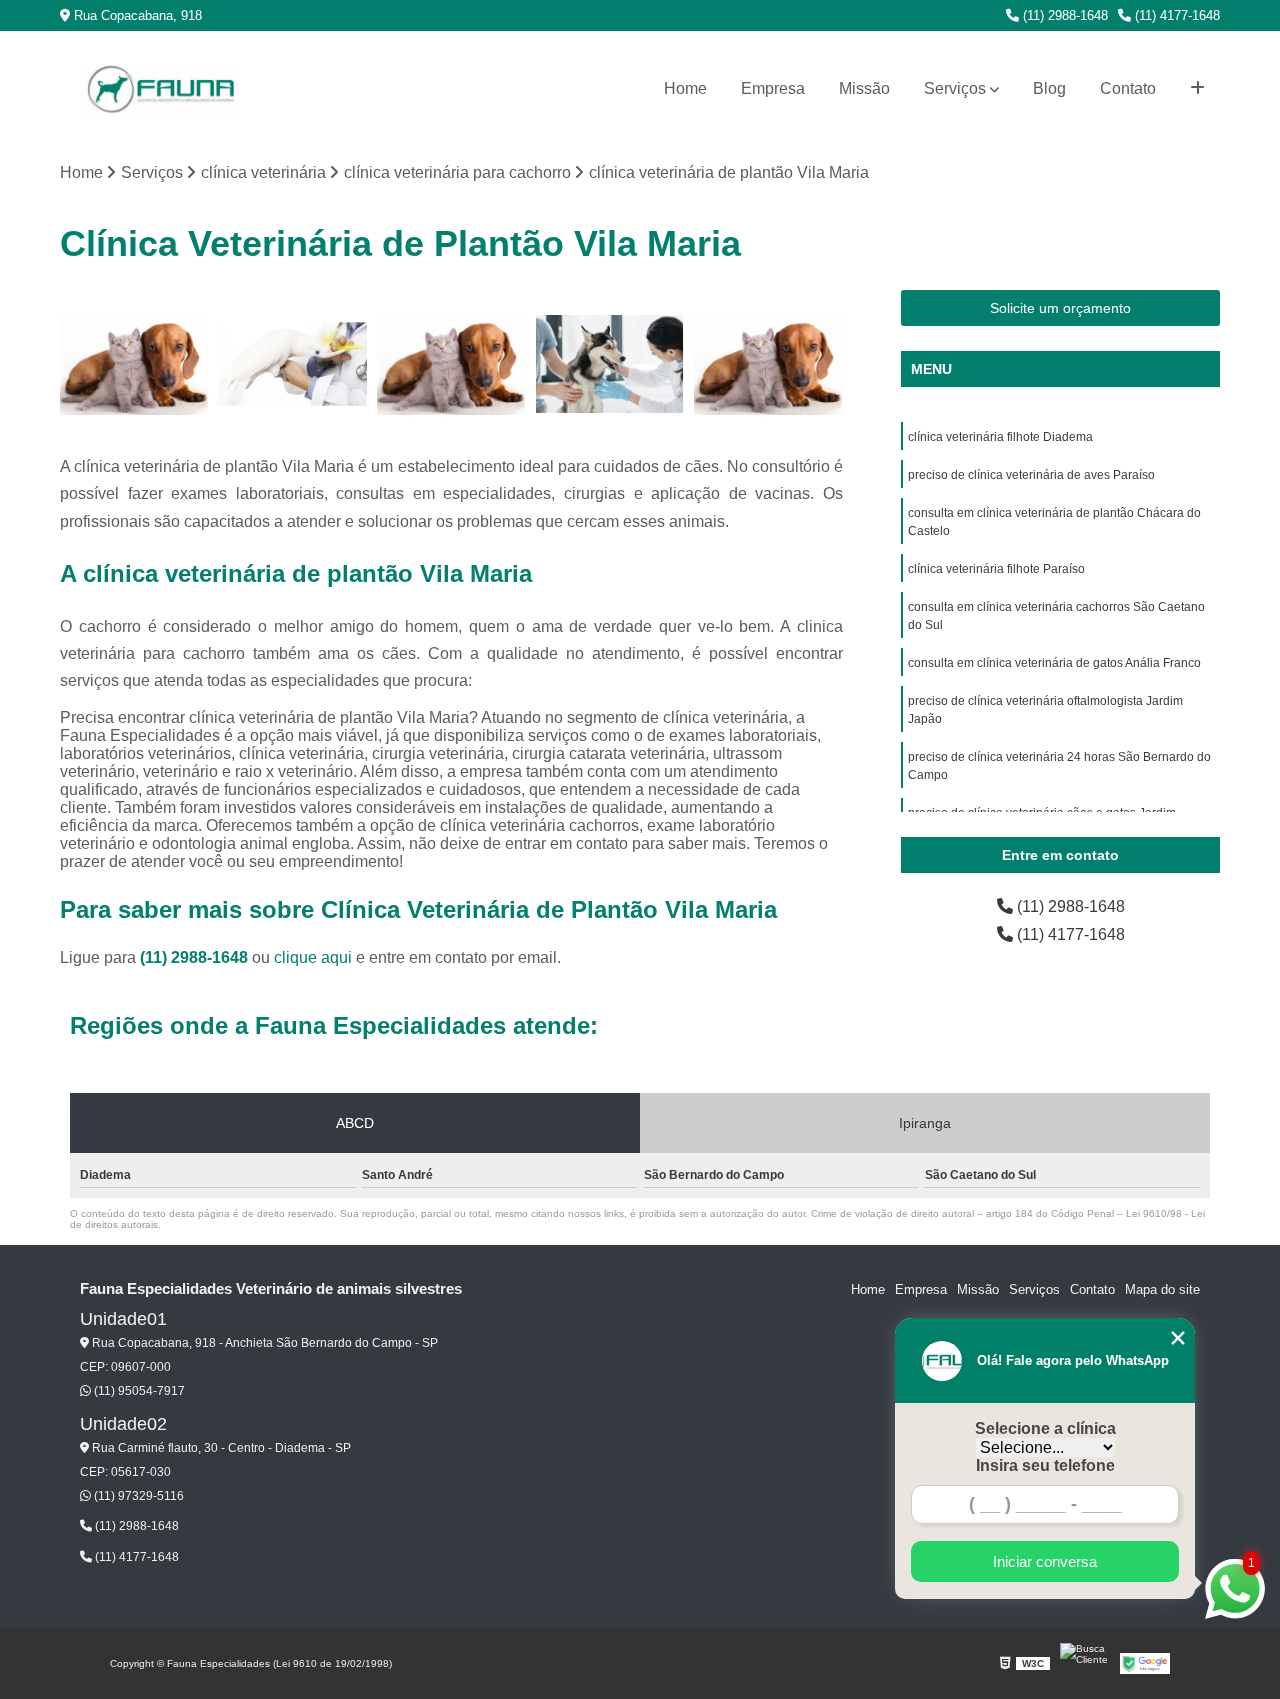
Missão (864, 88)
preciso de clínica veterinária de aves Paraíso (1031, 475)
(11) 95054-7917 (138, 1391)
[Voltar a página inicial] (160, 89)
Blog (1049, 88)
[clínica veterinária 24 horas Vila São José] (451, 364)
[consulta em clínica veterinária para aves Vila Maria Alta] (293, 364)
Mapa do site (1162, 1289)
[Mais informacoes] (1197, 89)
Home (685, 88)
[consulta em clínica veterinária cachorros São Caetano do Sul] (610, 364)
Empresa (773, 88)
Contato (1128, 88)
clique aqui (313, 957)
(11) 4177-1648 (1175, 15)
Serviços (955, 88)
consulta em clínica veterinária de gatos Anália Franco (1054, 663)
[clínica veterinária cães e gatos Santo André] (768, 364)
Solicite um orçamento (1060, 308)
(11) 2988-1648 (1063, 15)
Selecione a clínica (1045, 1428)
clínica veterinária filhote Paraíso (996, 569)
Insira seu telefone (1045, 1465)
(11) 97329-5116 (137, 1496)
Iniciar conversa (1045, 1561)
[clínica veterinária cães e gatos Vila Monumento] (134, 364)
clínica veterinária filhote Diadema (1000, 437)
